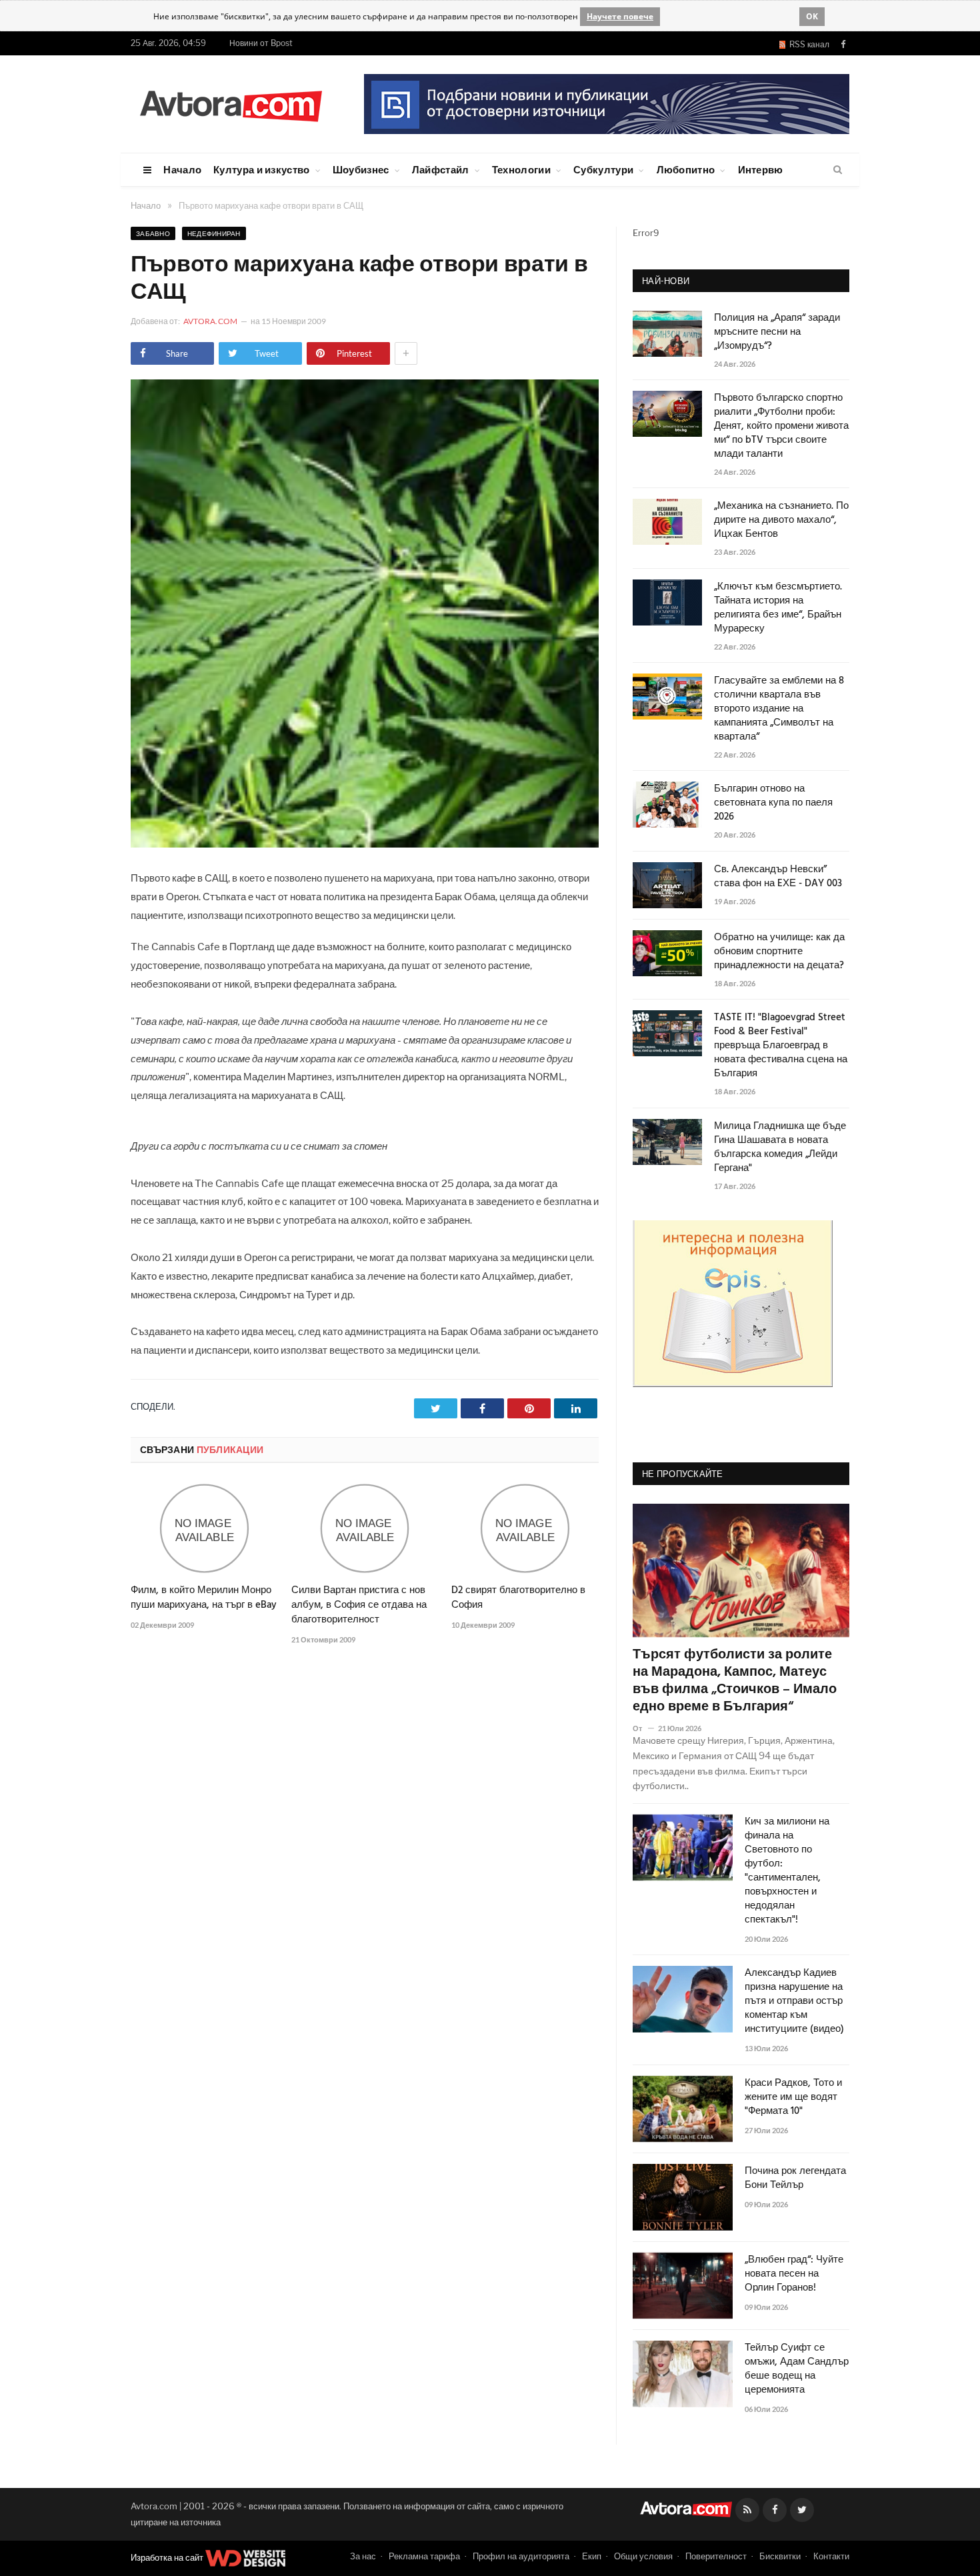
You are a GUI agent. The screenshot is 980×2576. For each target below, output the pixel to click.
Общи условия (643, 2556)
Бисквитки (780, 2556)
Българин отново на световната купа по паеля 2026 (773, 803)
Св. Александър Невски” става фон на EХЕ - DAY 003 (778, 877)
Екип (592, 2556)
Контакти (831, 2556)
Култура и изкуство (261, 169)
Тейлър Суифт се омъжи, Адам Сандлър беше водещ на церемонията (797, 2369)
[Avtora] (231, 104)
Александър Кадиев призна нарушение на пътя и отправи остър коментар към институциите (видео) (794, 2002)
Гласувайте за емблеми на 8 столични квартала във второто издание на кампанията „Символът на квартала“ (779, 709)
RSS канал (807, 44)
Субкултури (603, 169)
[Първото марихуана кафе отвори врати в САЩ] (365, 844)
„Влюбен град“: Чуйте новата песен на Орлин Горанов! (794, 2274)
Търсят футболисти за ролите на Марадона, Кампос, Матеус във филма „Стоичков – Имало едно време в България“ (735, 1681)
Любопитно (686, 169)
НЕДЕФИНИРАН (214, 233)
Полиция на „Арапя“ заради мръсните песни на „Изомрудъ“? (777, 332)
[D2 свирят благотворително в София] (525, 1528)
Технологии (521, 169)
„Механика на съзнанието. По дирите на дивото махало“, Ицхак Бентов (781, 520)
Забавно (153, 233)
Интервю (761, 169)
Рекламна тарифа (424, 2556)
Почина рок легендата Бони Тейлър (795, 2179)
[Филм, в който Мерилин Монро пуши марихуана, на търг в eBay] (204, 1528)
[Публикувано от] (643, 1728)
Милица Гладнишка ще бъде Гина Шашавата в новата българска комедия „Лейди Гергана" (780, 1148)
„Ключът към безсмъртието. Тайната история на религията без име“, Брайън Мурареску (778, 608)
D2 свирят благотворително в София (518, 1598)
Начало (182, 169)
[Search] (838, 170)
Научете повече (620, 16)
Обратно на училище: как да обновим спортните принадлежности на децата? (779, 952)
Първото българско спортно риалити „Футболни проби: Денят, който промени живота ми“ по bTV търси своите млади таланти (781, 426)
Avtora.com (210, 321)
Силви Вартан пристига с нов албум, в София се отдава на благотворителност (359, 1605)
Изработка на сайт (168, 2557)
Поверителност (716, 2556)
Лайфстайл (441, 169)
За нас (363, 2556)
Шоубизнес (361, 169)
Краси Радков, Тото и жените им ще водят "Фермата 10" (793, 2098)
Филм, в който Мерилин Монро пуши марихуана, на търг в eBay (204, 1598)
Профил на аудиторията (521, 2556)
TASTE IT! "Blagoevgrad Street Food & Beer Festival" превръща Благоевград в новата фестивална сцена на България (781, 1046)
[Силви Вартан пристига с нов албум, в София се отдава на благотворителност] (365, 1528)
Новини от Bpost (261, 43)
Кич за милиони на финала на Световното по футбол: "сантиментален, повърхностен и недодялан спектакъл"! (787, 1871)
